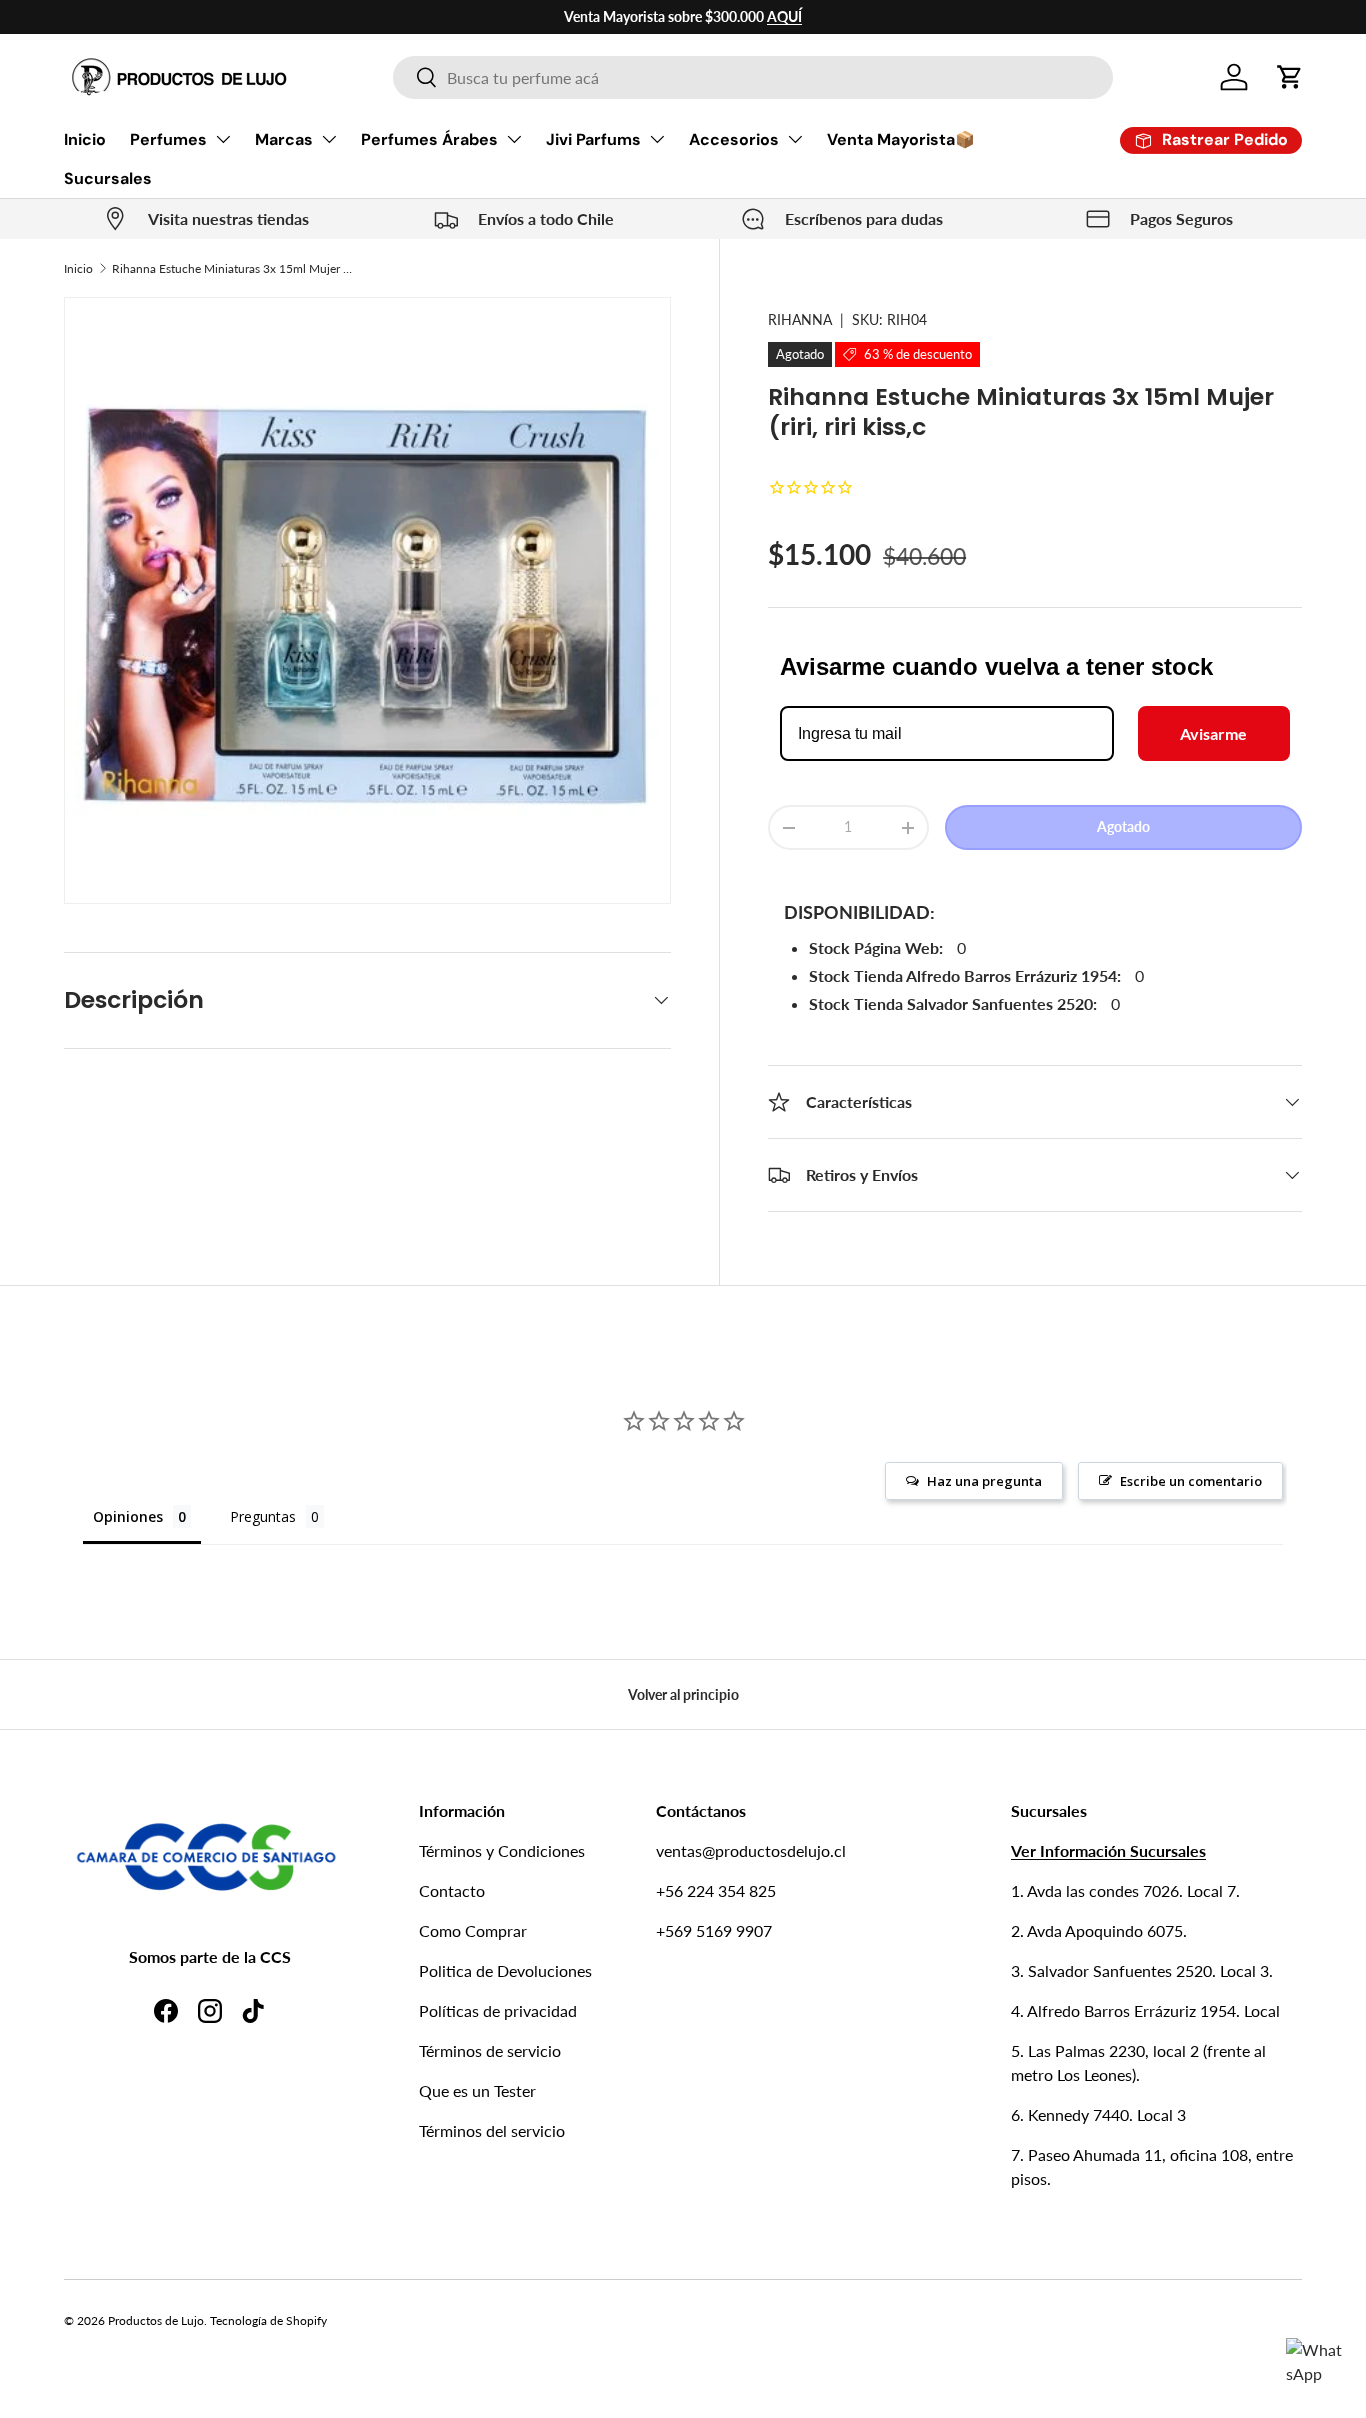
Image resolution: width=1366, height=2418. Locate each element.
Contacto (452, 1890)
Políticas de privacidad (498, 2010)
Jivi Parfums (593, 139)
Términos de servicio (490, 2050)
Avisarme (1213, 734)
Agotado (1123, 827)
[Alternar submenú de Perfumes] (223, 139)
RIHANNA (800, 319)
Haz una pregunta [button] (984, 1481)
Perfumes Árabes (429, 139)
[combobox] (753, 77)
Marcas (284, 139)
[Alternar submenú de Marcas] (329, 139)
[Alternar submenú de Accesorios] (795, 139)
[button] (1290, 77)
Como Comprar (473, 1930)
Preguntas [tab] (263, 1516)
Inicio (85, 139)
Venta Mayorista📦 (901, 139)
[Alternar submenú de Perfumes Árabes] (514, 139)
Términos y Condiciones (502, 1850)
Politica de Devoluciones (505, 1970)
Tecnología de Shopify (268, 2320)
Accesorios (734, 139)
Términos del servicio (492, 2130)
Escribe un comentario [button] (1191, 1481)
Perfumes (168, 139)
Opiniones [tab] (128, 1516)
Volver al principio (683, 1694)
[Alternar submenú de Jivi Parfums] (657, 139)
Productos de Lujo (156, 2320)
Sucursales (108, 178)
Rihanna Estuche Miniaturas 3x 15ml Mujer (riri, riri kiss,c (232, 268)
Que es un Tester (477, 2090)
